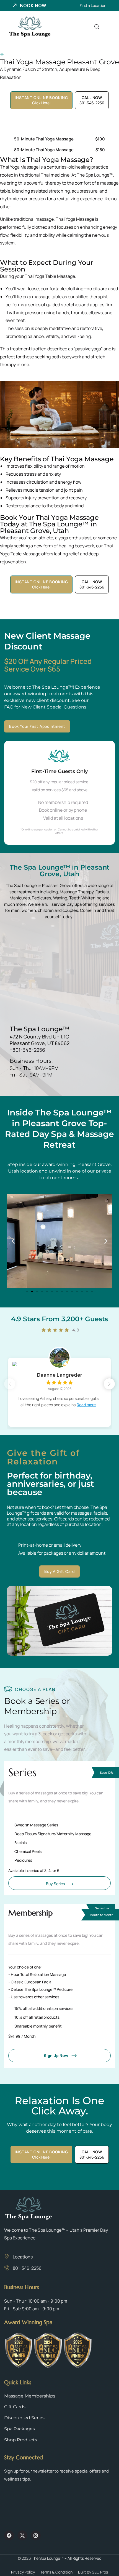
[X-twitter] (22, 2535)
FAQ (9, 707)
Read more (86, 1405)
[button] (13, 1241)
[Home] (30, 27)
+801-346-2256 (27, 1050)
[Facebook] (9, 2535)
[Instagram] (36, 2535)
